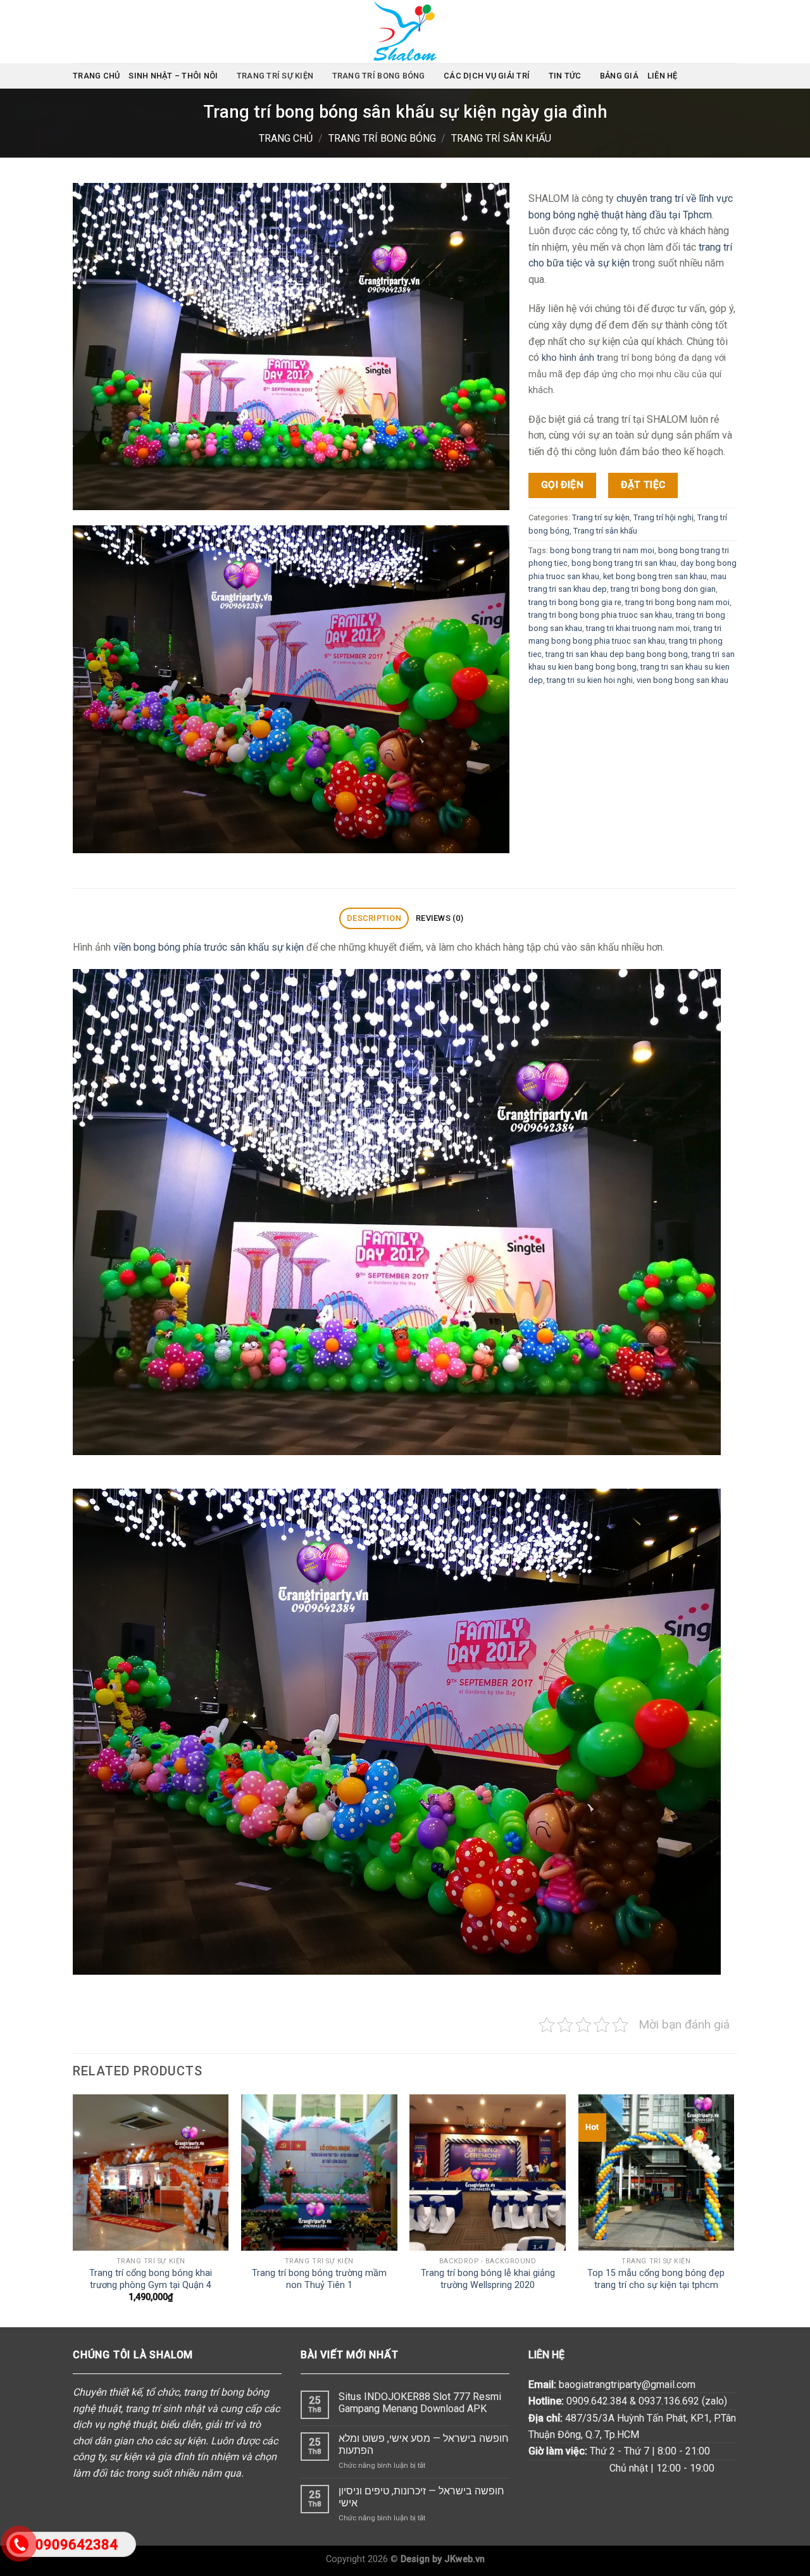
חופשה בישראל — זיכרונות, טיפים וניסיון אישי (421, 2497)
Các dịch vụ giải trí (487, 76)
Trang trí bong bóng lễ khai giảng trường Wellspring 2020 (488, 2279)
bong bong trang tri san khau (624, 563)
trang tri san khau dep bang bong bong (617, 653)
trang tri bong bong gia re (575, 602)
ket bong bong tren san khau (655, 576)
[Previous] (73, 2210)
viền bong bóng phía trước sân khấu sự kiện (209, 947)
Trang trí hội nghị (664, 517)
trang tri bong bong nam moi (677, 602)
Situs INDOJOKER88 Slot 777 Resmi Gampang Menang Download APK (420, 2403)
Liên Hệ (663, 76)
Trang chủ (96, 76)
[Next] (733, 2210)
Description (374, 918)
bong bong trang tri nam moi (602, 550)
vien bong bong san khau (682, 679)
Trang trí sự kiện (275, 76)
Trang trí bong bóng (379, 76)
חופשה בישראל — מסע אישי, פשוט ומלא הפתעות (424, 2444)
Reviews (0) (439, 918)
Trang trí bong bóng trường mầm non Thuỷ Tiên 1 (319, 2279)
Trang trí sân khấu (501, 138)
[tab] (374, 919)
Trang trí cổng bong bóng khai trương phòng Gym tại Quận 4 (151, 2279)
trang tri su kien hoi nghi (590, 679)
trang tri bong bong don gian (663, 589)
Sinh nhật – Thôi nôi (173, 76)
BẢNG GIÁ (619, 76)
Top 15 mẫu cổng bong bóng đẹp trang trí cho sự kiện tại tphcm (656, 2279)
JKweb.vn (464, 2559)
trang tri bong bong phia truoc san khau (600, 615)
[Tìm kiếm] (732, 76)
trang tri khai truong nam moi (638, 628)
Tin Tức (565, 76)
